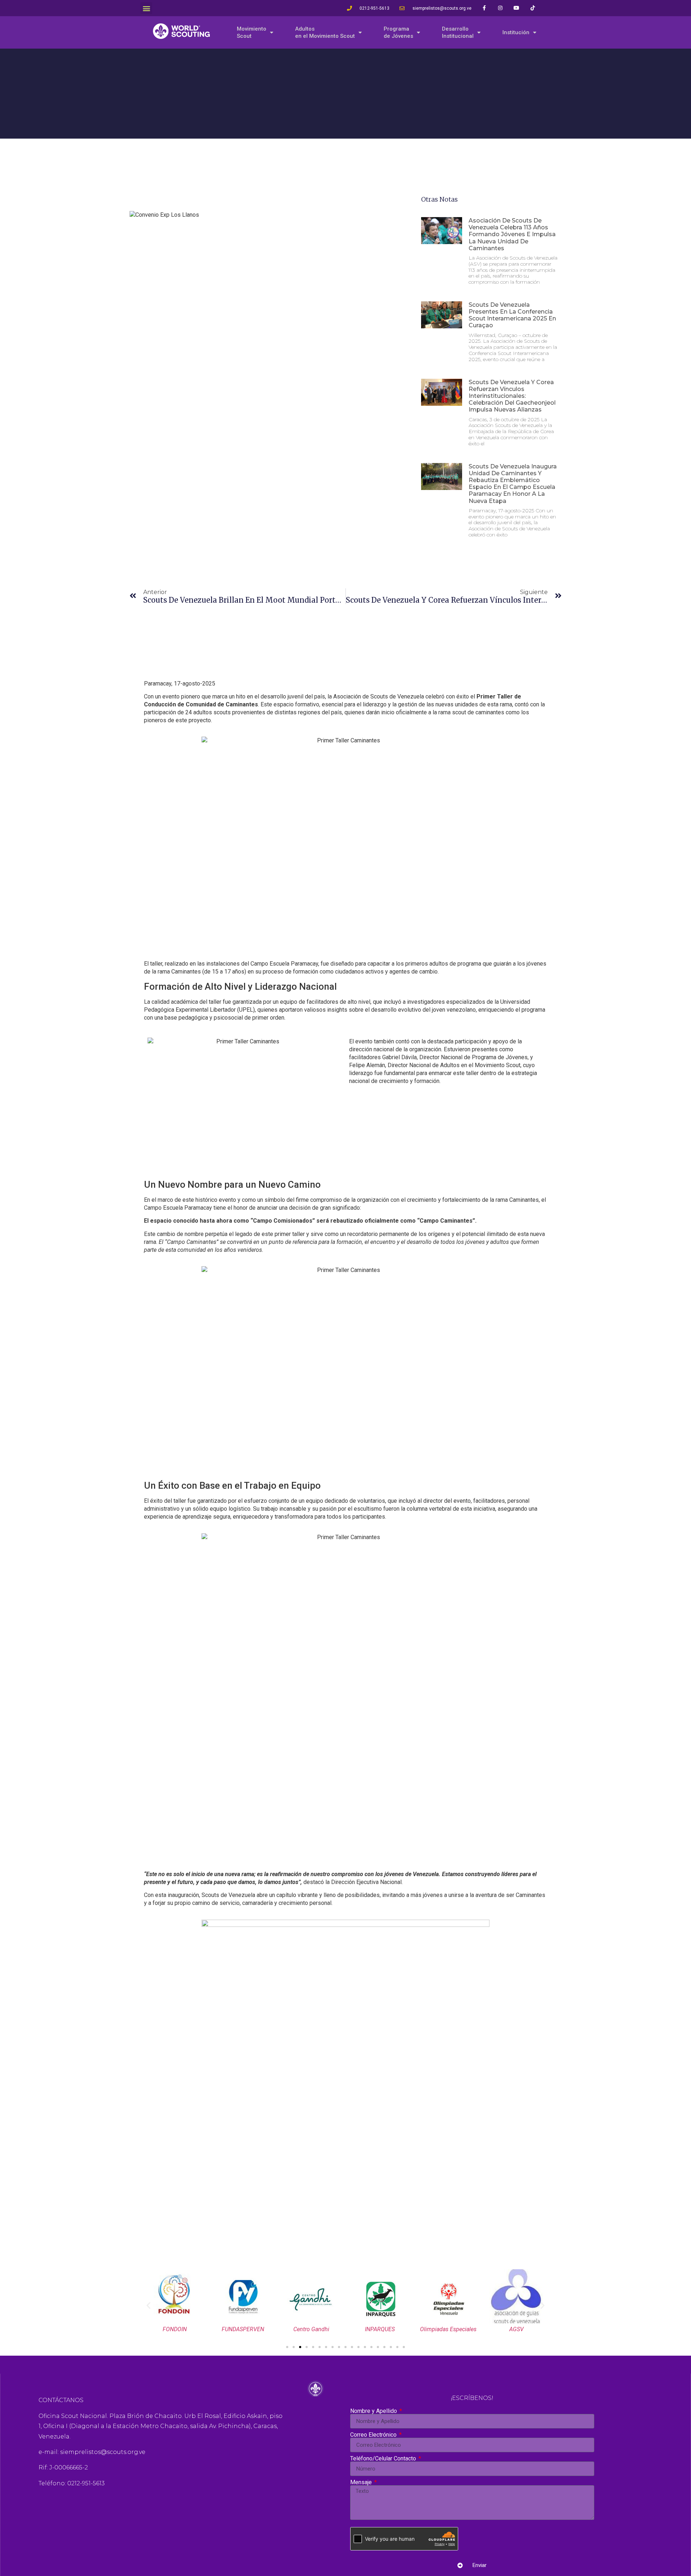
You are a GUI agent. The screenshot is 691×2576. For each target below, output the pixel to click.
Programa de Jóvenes (398, 32)
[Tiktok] (533, 8)
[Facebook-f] (484, 8)
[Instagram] (500, 8)
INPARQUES (380, 2329)
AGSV (516, 2329)
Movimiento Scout (252, 32)
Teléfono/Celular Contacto (384, 2459)
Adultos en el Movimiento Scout (325, 32)
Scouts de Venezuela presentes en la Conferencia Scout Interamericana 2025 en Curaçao (512, 315)
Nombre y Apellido (374, 2411)
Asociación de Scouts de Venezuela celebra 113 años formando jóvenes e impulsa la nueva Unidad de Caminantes (512, 234)
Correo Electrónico (374, 2435)
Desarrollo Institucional (458, 32)
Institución (516, 32)
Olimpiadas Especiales (448, 2329)
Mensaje (362, 2482)
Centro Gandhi (311, 2329)
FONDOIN (175, 2329)
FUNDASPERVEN (243, 2329)
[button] (146, 8)
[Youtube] (517, 8)
